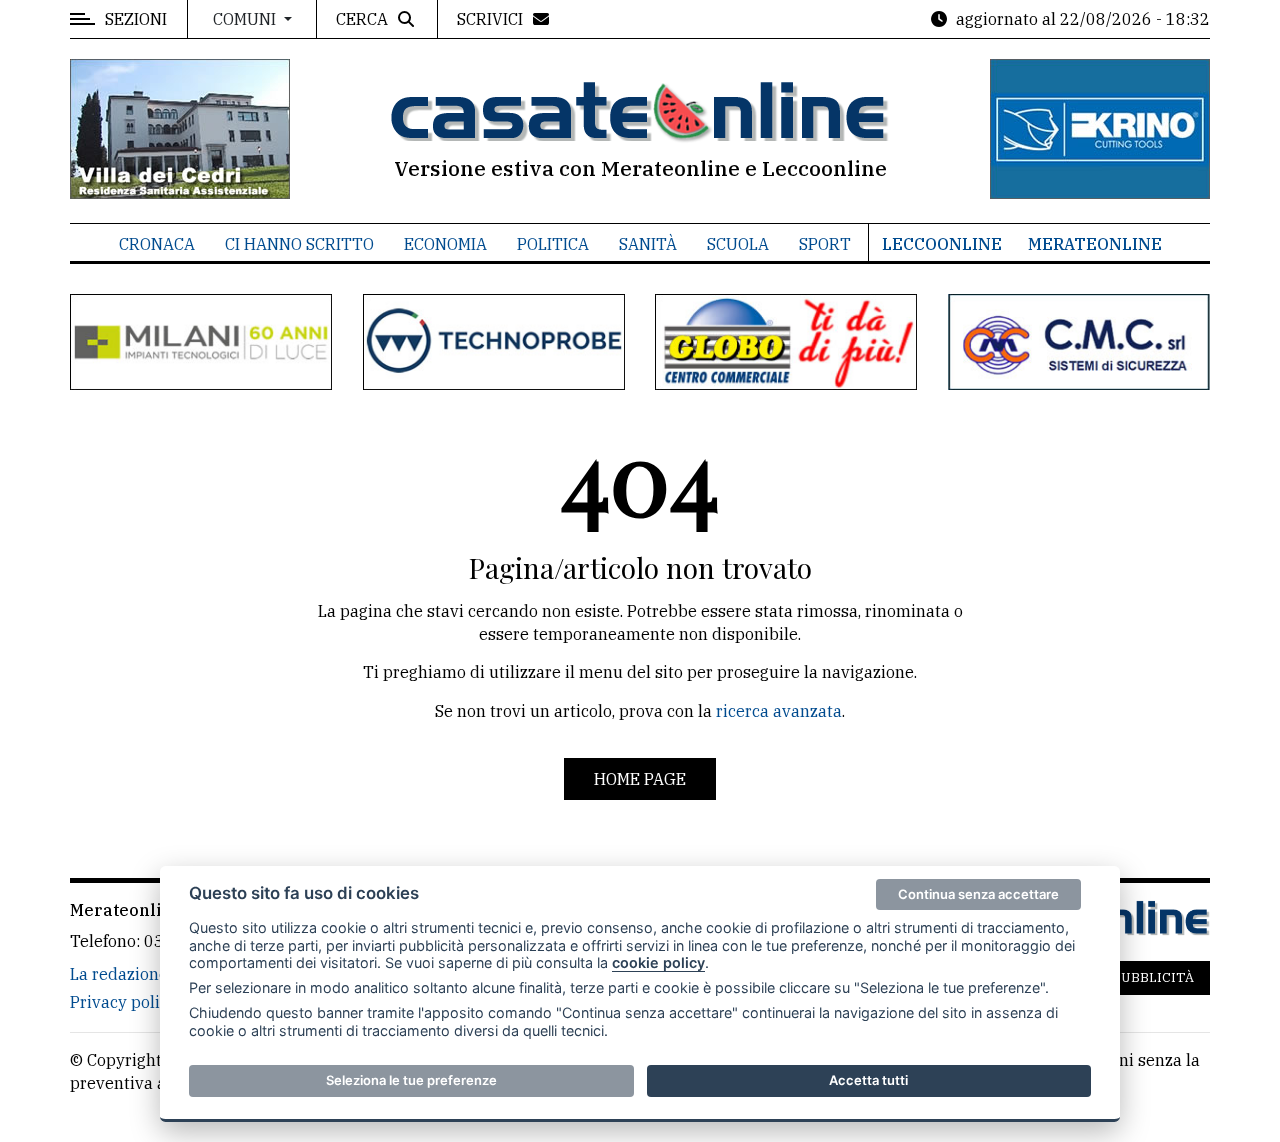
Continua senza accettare (978, 894)
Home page (640, 779)
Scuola (738, 244)
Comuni (246, 19)
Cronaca (157, 244)
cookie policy (658, 962)
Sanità (648, 244)
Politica (553, 244)
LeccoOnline (942, 244)
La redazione (119, 974)
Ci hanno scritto (299, 244)
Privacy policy (123, 1002)
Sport (825, 244)
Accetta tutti (868, 1080)
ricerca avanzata (779, 711)
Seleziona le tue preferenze (411, 1080)
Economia (445, 244)
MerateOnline (1095, 244)
